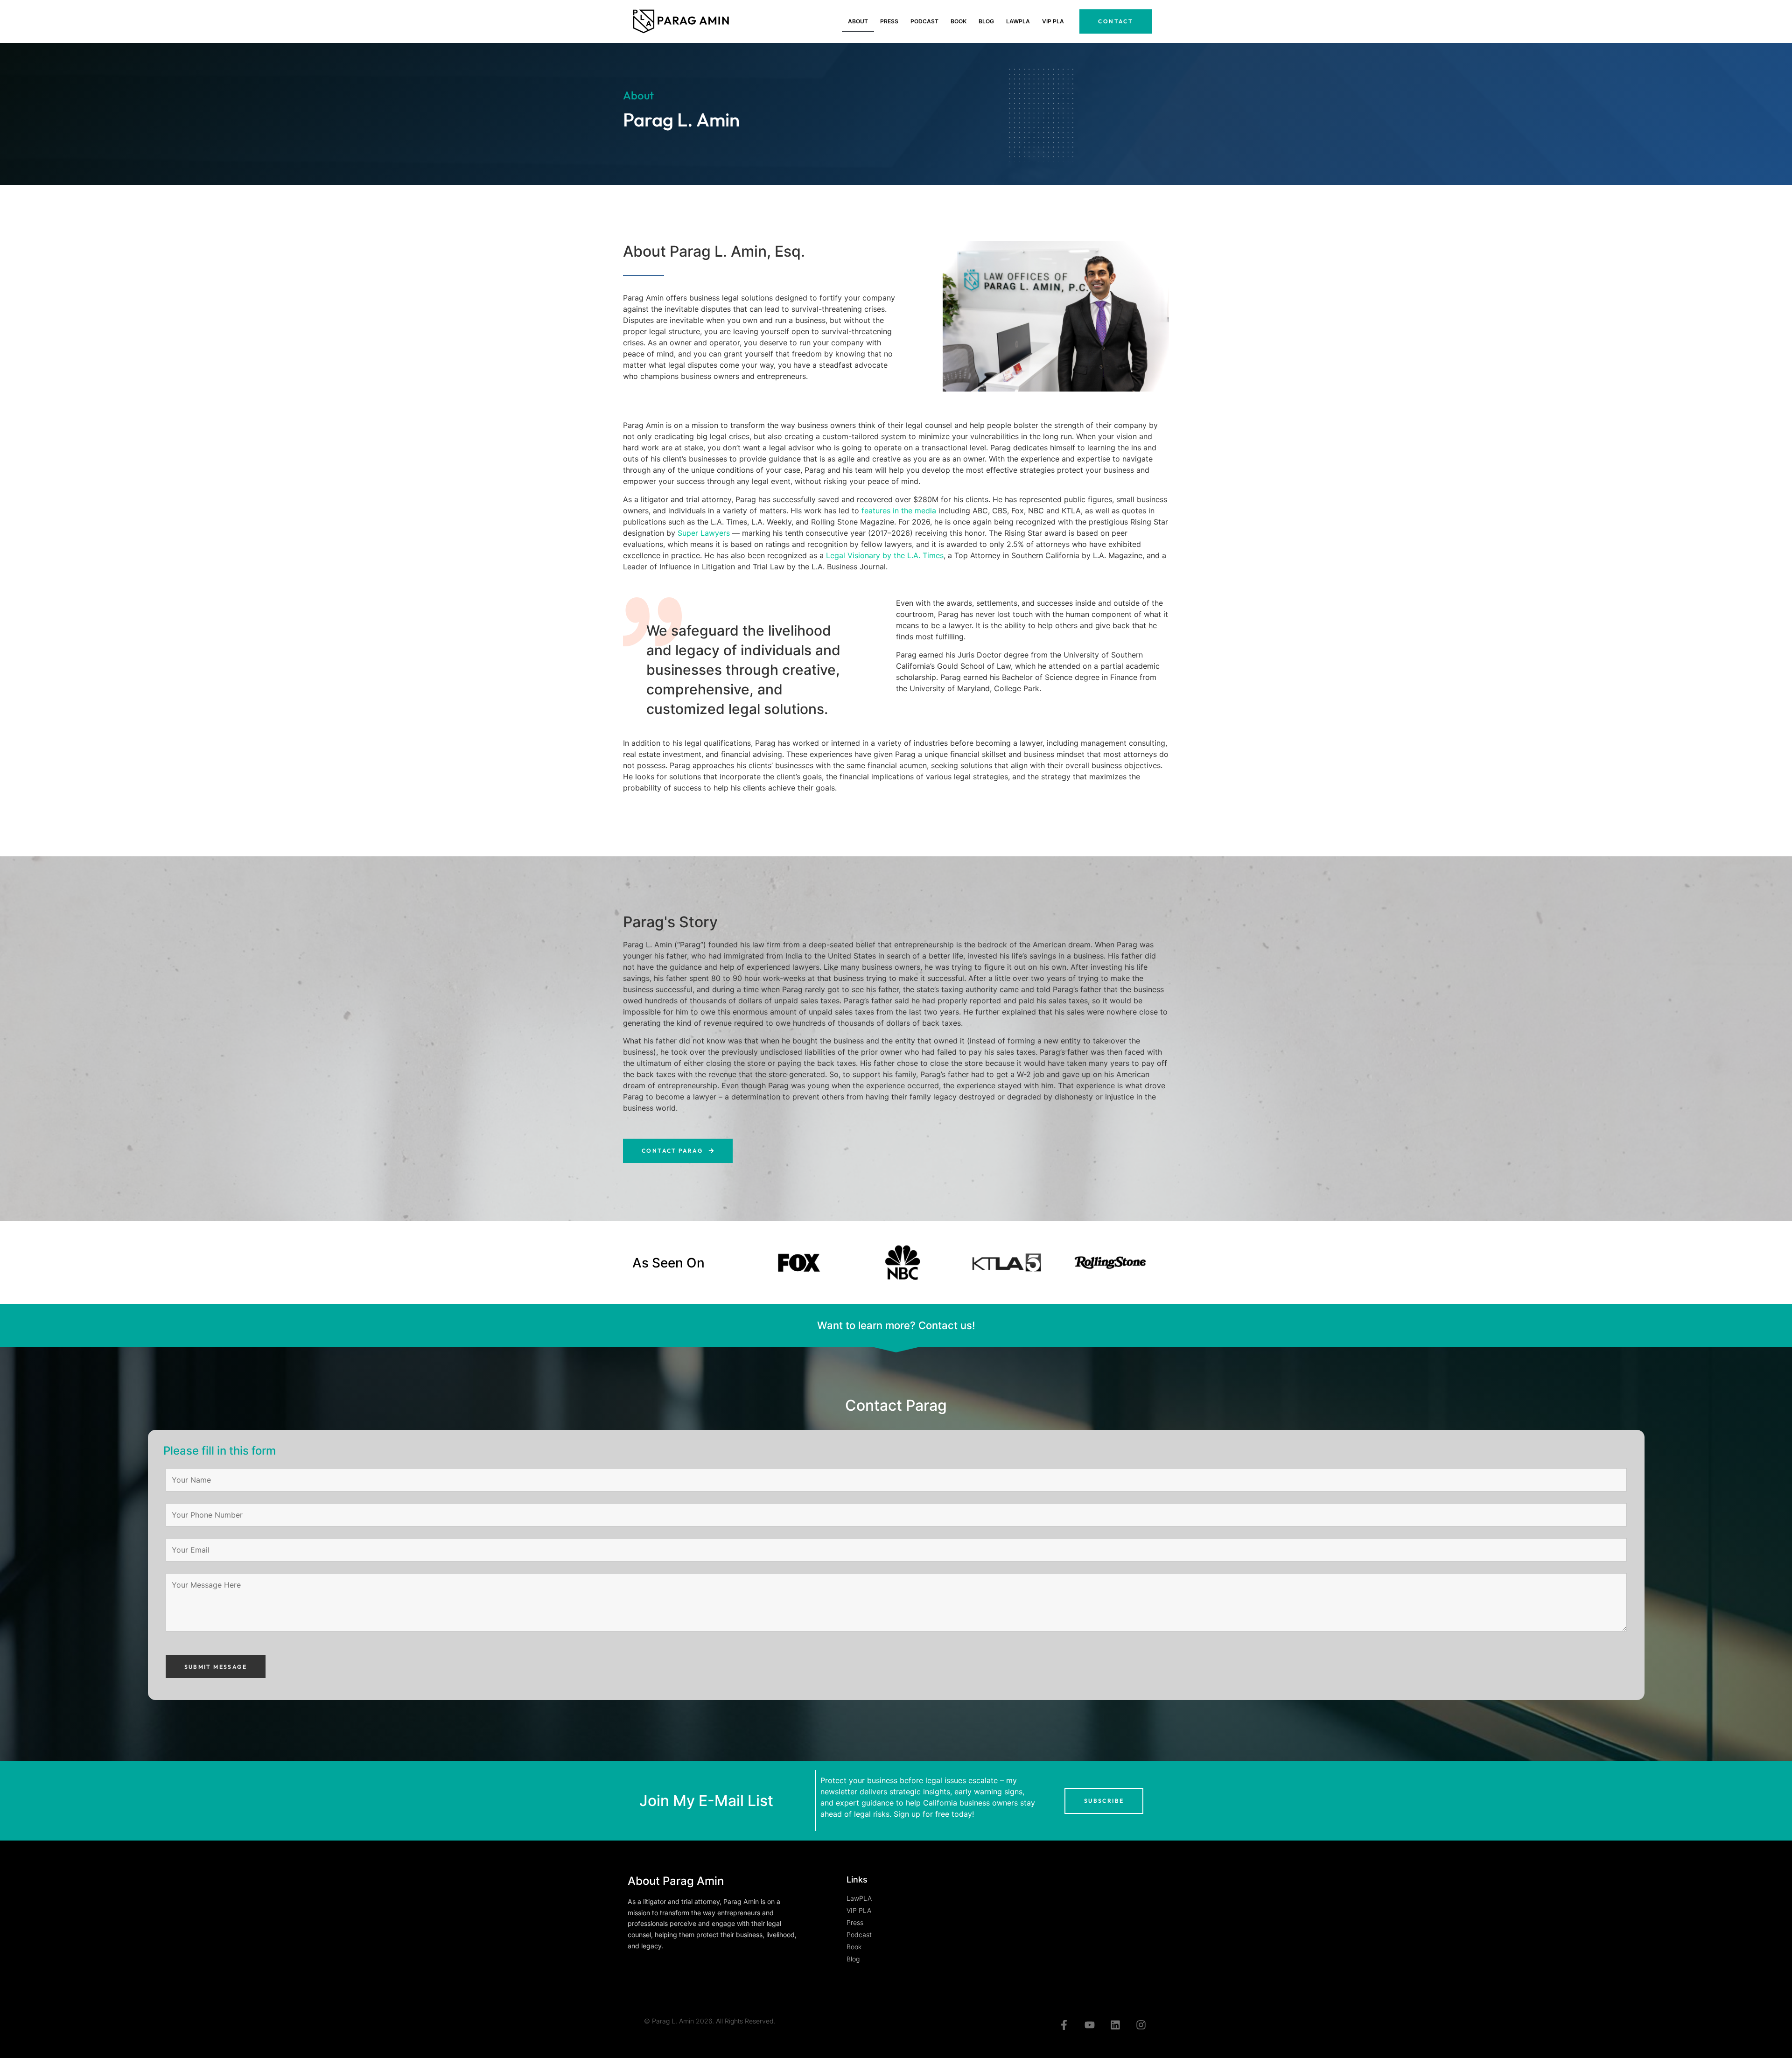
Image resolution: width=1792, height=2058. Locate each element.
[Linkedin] (1115, 2025)
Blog (986, 21)
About (858, 21)
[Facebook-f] (1064, 2025)
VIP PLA (1053, 21)
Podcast (924, 21)
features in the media (899, 511)
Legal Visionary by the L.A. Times (885, 555)
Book (959, 21)
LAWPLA (1018, 21)
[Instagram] (1141, 2025)
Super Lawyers (704, 533)
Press (889, 21)
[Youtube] (1090, 2025)
